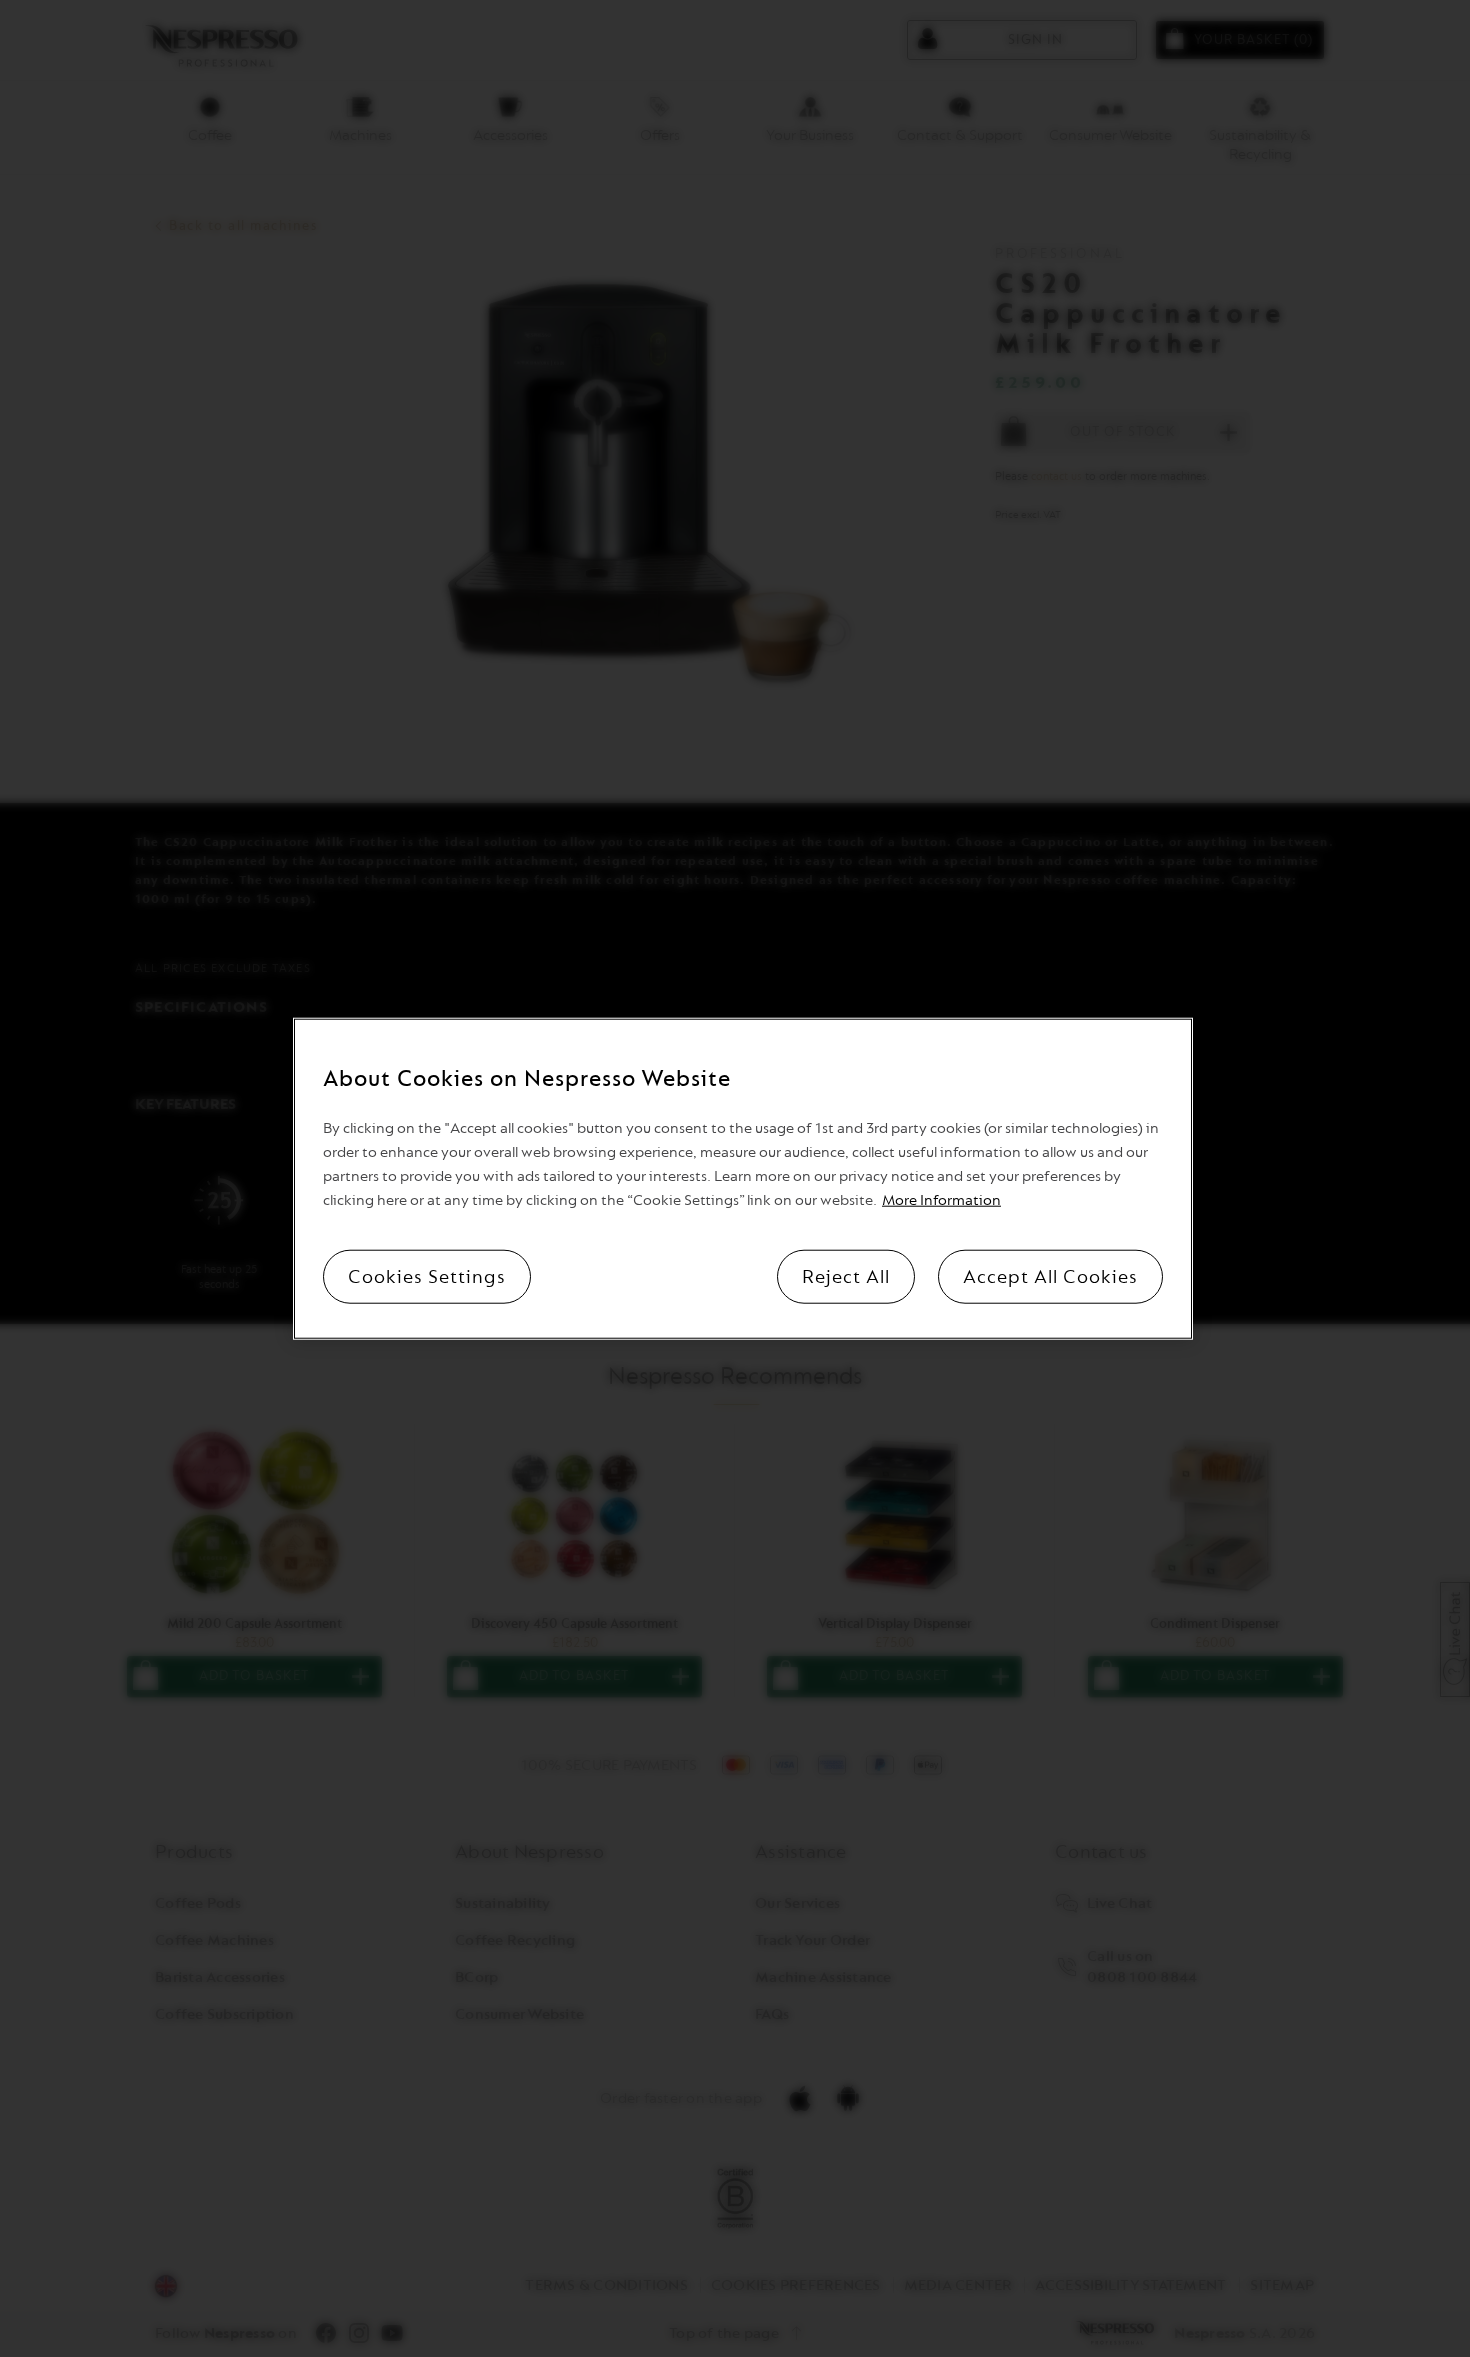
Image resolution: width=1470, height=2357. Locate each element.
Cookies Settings (427, 1277)
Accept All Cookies (1050, 1277)
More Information (941, 1200)
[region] (743, 1178)
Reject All (846, 1277)
